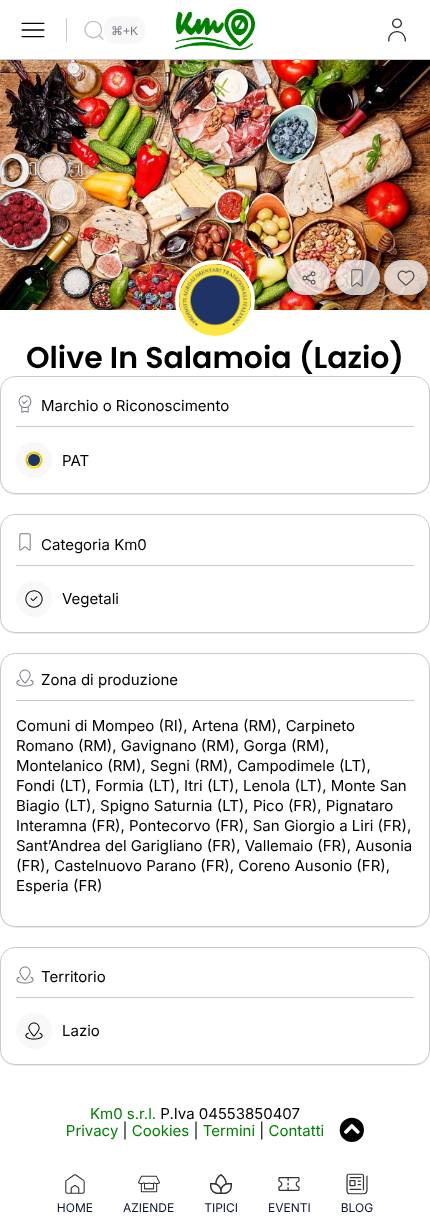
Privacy (92, 1130)
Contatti (297, 1130)
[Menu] (33, 30)
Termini (229, 1130)
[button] (309, 277)
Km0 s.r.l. (123, 1113)
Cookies (160, 1130)
